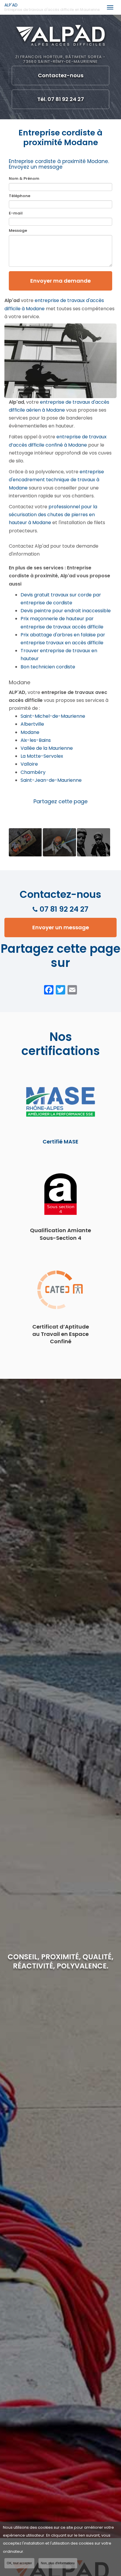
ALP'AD (52, 7)
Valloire (29, 764)
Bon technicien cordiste (48, 667)
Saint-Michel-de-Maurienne (53, 716)
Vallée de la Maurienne (47, 748)
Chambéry (33, 772)
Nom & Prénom (24, 178)
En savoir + (25, 842)
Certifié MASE (60, 1142)
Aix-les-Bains (36, 740)
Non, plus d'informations (58, 2563)
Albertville (32, 724)
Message (18, 230)
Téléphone (20, 196)
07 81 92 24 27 (64, 909)
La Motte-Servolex (42, 756)
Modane (30, 732)
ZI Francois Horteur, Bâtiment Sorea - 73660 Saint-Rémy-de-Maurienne (60, 59)
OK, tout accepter (19, 2563)
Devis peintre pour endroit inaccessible (66, 611)
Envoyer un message (61, 927)
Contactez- (61, 75)
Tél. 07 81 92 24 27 (61, 99)
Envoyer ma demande (60, 281)
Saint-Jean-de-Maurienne (51, 780)
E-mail (16, 213)
